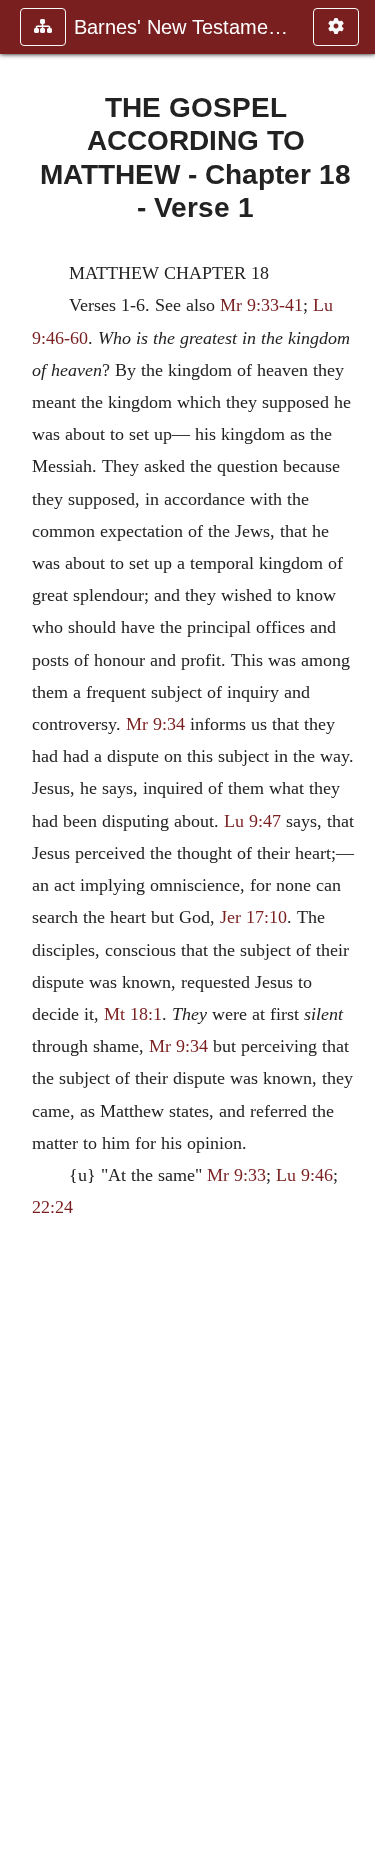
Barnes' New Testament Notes (183, 27)
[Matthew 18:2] (352, 934)
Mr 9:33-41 (261, 305)
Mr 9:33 (236, 1175)
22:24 (52, 1207)
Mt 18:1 (133, 1014)
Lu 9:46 (304, 1175)
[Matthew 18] (23, 934)
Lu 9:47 (252, 821)
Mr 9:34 (155, 724)
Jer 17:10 (253, 917)
